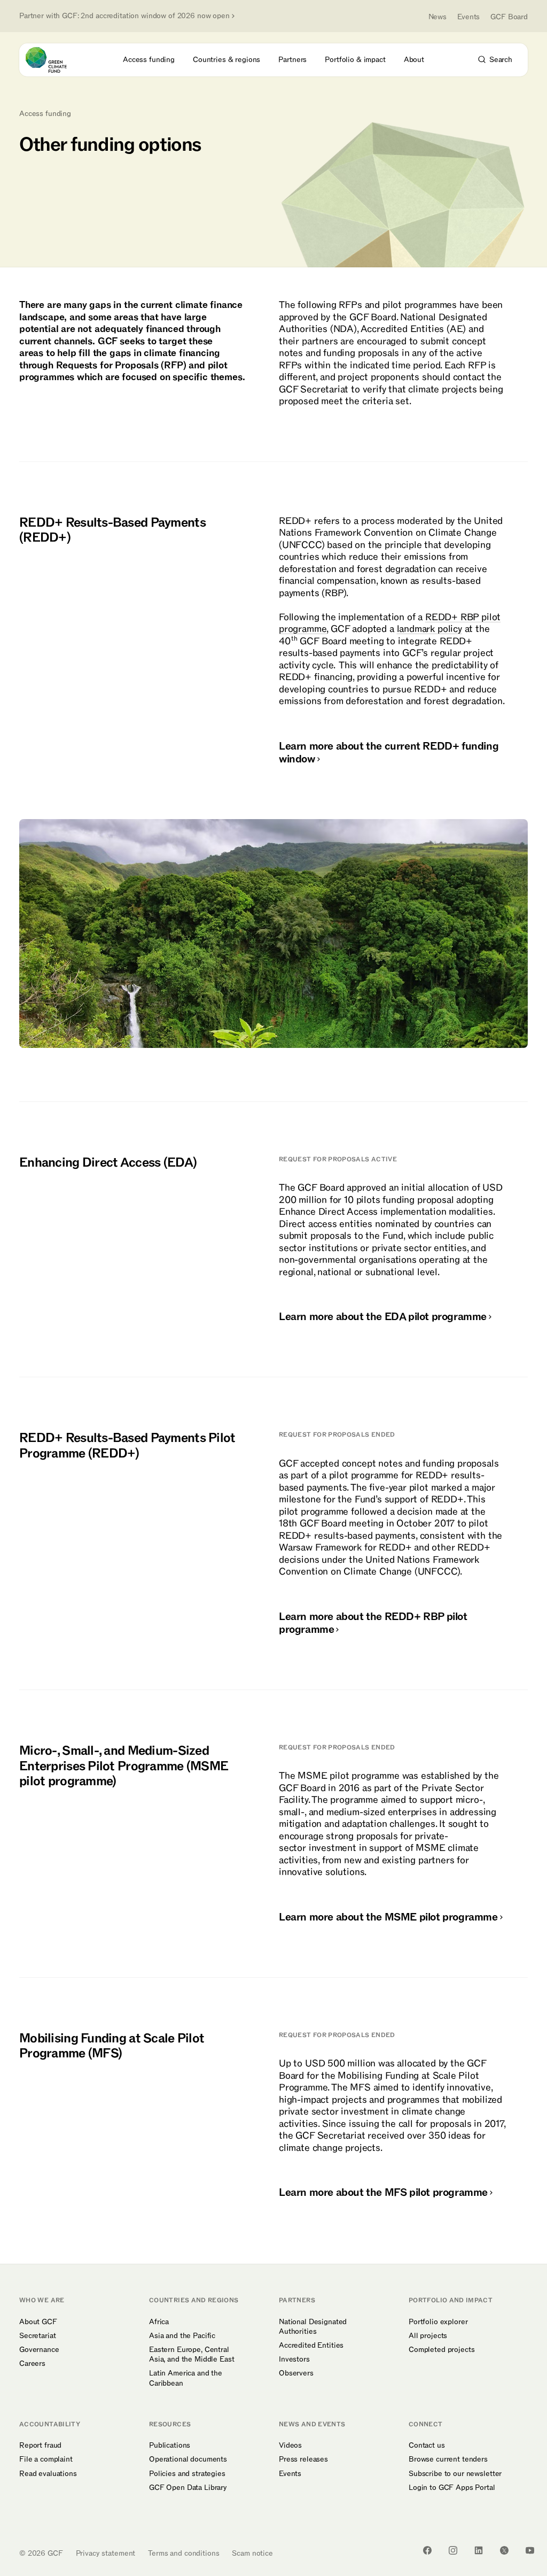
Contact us (427, 2446)
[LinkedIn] (479, 2550)
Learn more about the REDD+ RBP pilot (373, 1623)
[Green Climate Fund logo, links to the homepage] (56, 60)
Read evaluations (48, 2474)
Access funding (45, 114)
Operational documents (188, 2459)
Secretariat (37, 2336)
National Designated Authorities (313, 2327)
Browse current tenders (448, 2459)
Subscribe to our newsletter (455, 2474)
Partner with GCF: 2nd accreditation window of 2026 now (124, 16)
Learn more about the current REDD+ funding (389, 753)
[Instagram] (453, 2550)
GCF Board (509, 17)
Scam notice (252, 2553)
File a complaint (46, 2459)
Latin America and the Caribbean (186, 2378)
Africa (159, 2322)
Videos (290, 2446)
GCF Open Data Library (188, 2488)
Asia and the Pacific (182, 2336)
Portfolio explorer (438, 2322)
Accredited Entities (311, 2346)
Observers (296, 2373)
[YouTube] (530, 2550)
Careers (32, 2364)
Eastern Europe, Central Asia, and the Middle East (192, 2355)
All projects (428, 2336)
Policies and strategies (187, 2474)
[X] (504, 2550)
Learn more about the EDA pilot (383, 1317)
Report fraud (40, 2446)
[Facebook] (427, 2550)
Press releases (303, 2459)
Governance (39, 2350)
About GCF (38, 2322)
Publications (170, 2446)
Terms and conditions (183, 2553)
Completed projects (441, 2350)
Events (468, 17)
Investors (294, 2359)
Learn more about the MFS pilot (383, 2193)
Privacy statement (106, 2553)
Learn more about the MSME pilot (388, 1917)
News (437, 17)
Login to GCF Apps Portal (452, 2488)
